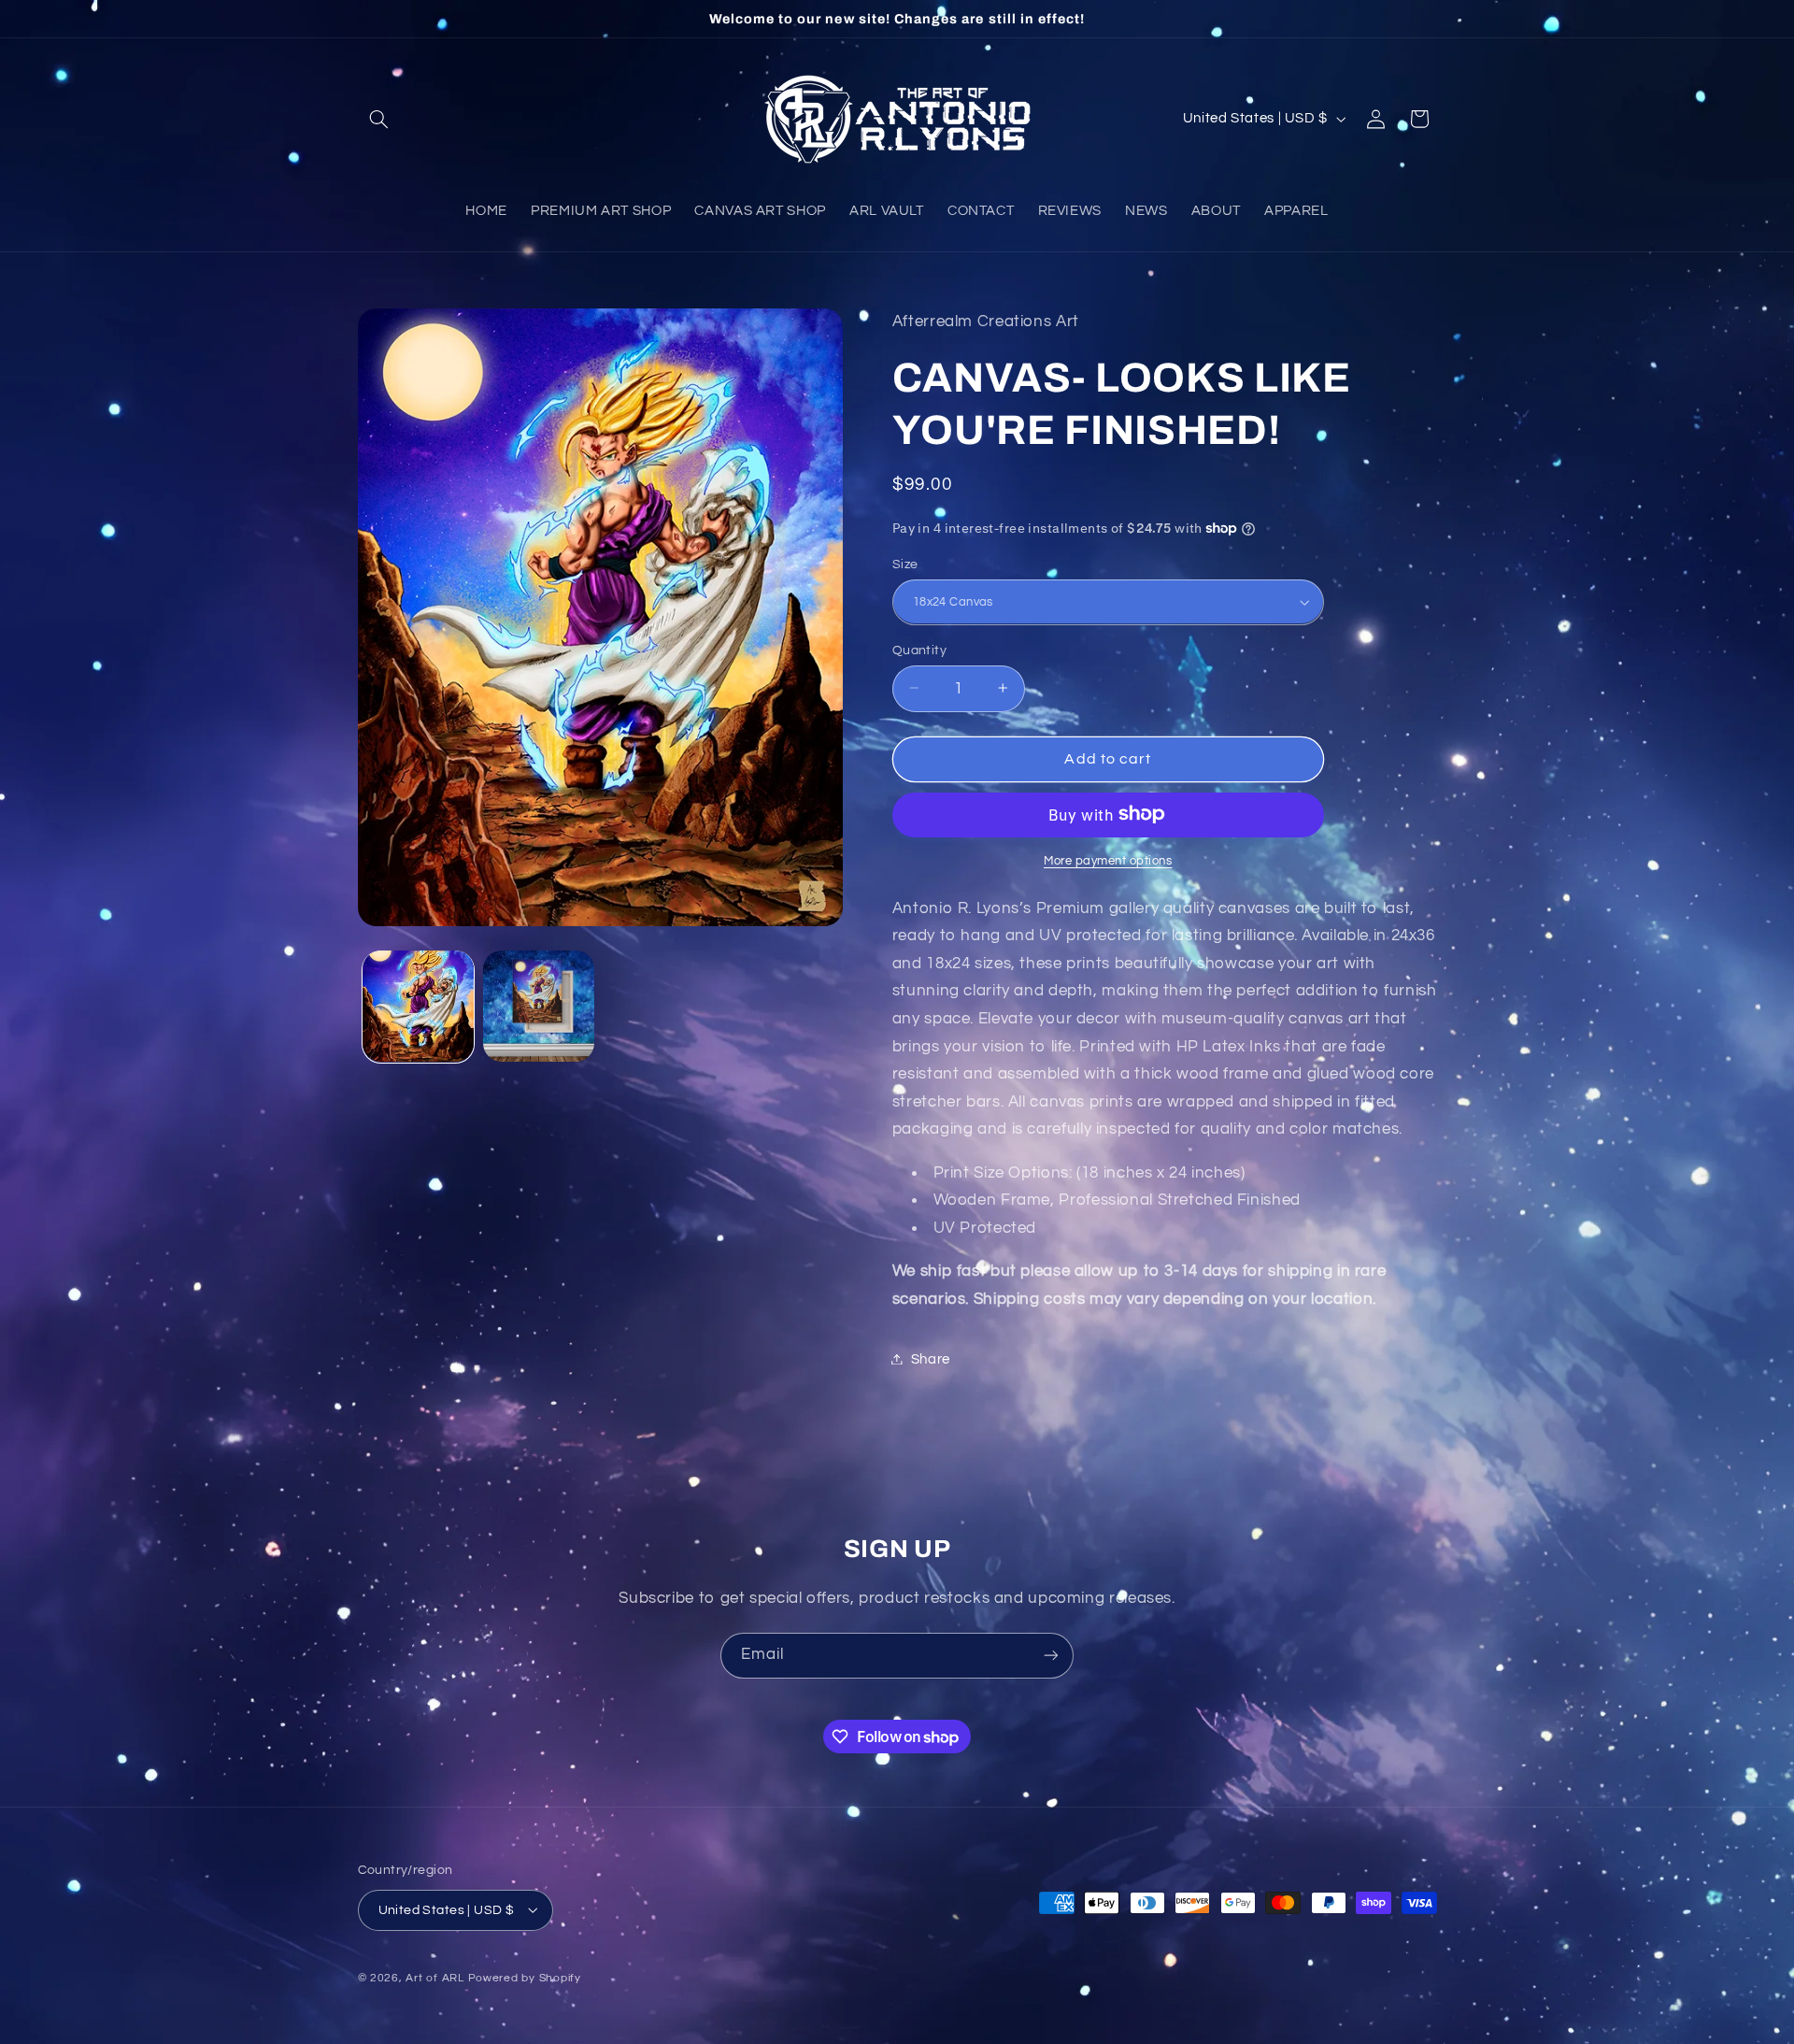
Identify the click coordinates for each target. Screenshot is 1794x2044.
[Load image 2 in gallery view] (539, 1006)
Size (905, 564)
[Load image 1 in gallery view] (418, 1006)
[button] (379, 119)
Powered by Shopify (525, 1977)
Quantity (919, 650)
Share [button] (931, 1358)
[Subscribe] (1051, 1656)
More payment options (1108, 860)
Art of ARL (434, 1977)
